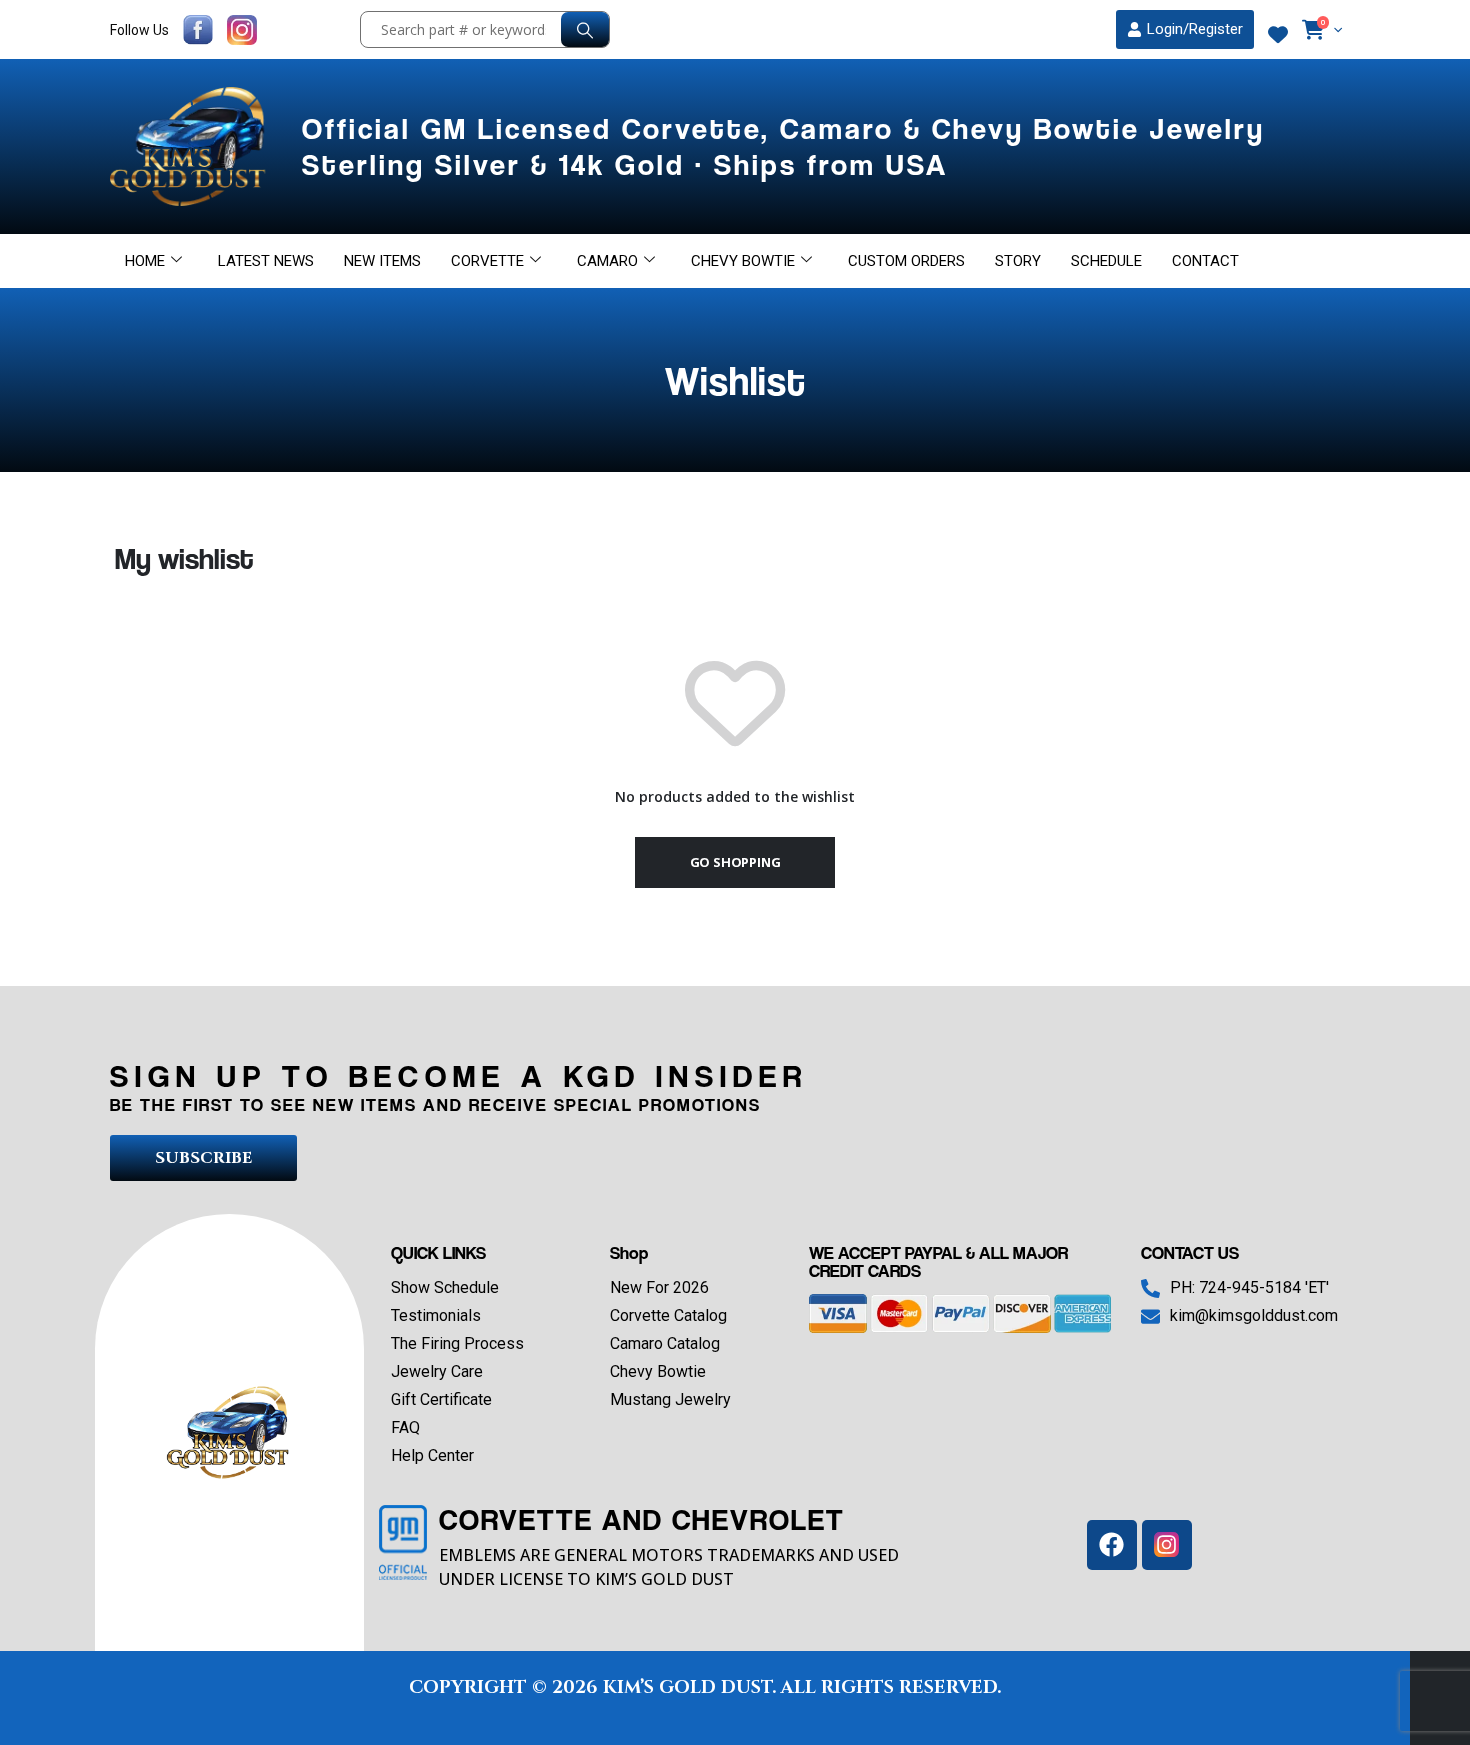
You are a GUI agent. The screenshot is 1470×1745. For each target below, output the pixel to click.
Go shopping (735, 862)
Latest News (266, 261)
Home (145, 261)
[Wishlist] (1278, 35)
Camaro (607, 261)
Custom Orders (906, 261)
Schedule (1106, 261)
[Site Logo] (191, 146)
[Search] (585, 29)
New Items (382, 261)
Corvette (487, 261)
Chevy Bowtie (743, 261)
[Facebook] (1112, 1545)
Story (1018, 261)
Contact (1205, 261)
